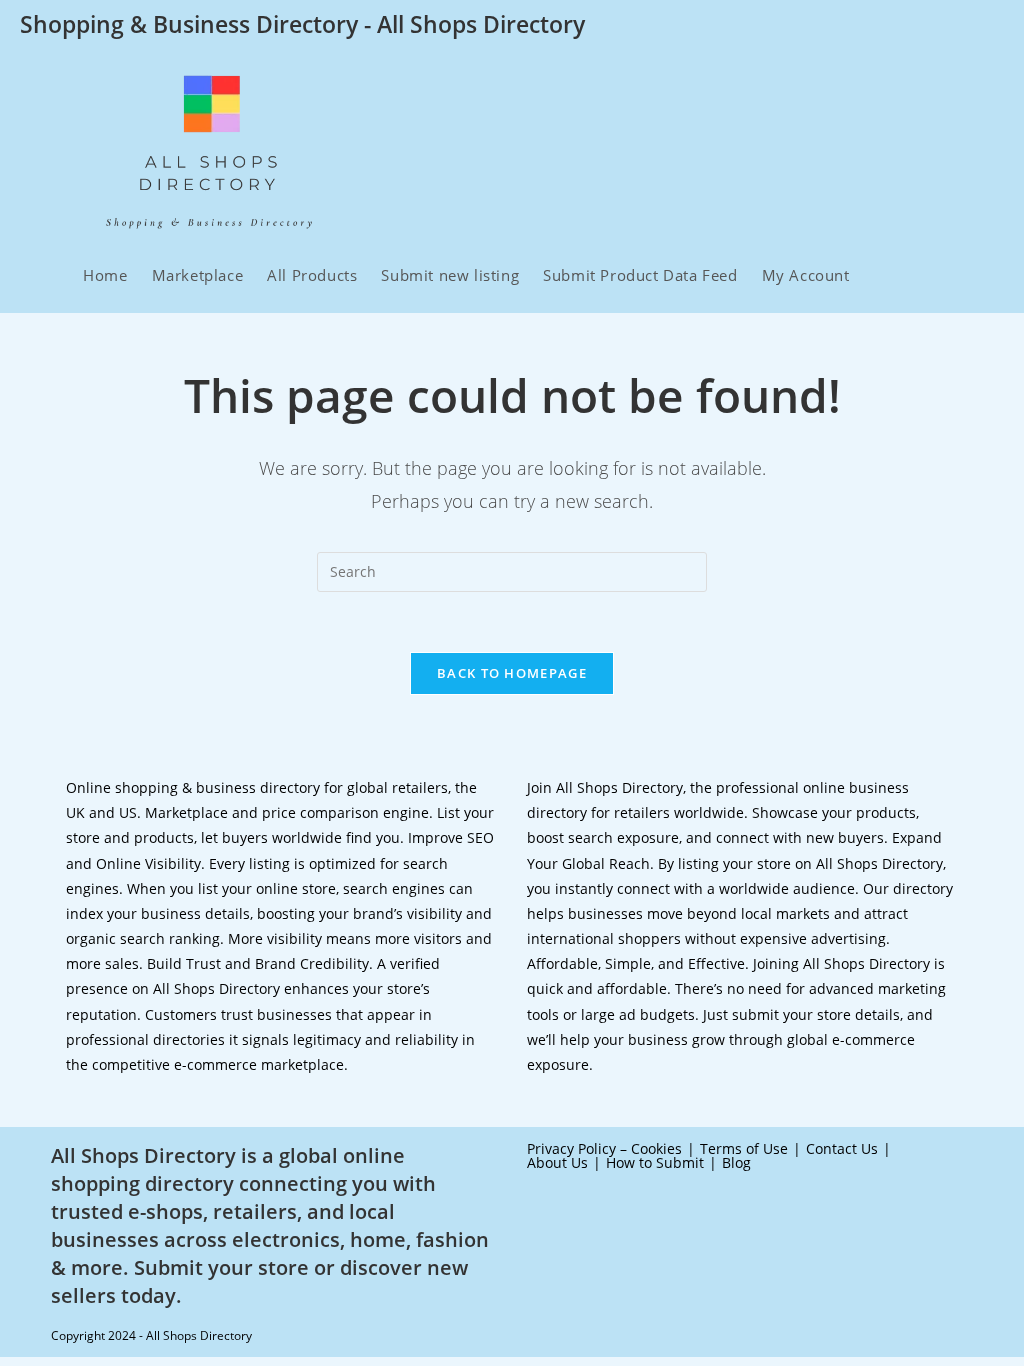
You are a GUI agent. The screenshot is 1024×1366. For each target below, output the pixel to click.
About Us (557, 1162)
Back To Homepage (512, 673)
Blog (736, 1162)
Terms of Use (744, 1148)
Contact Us (842, 1148)
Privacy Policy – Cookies (604, 1148)
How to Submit (655, 1162)
